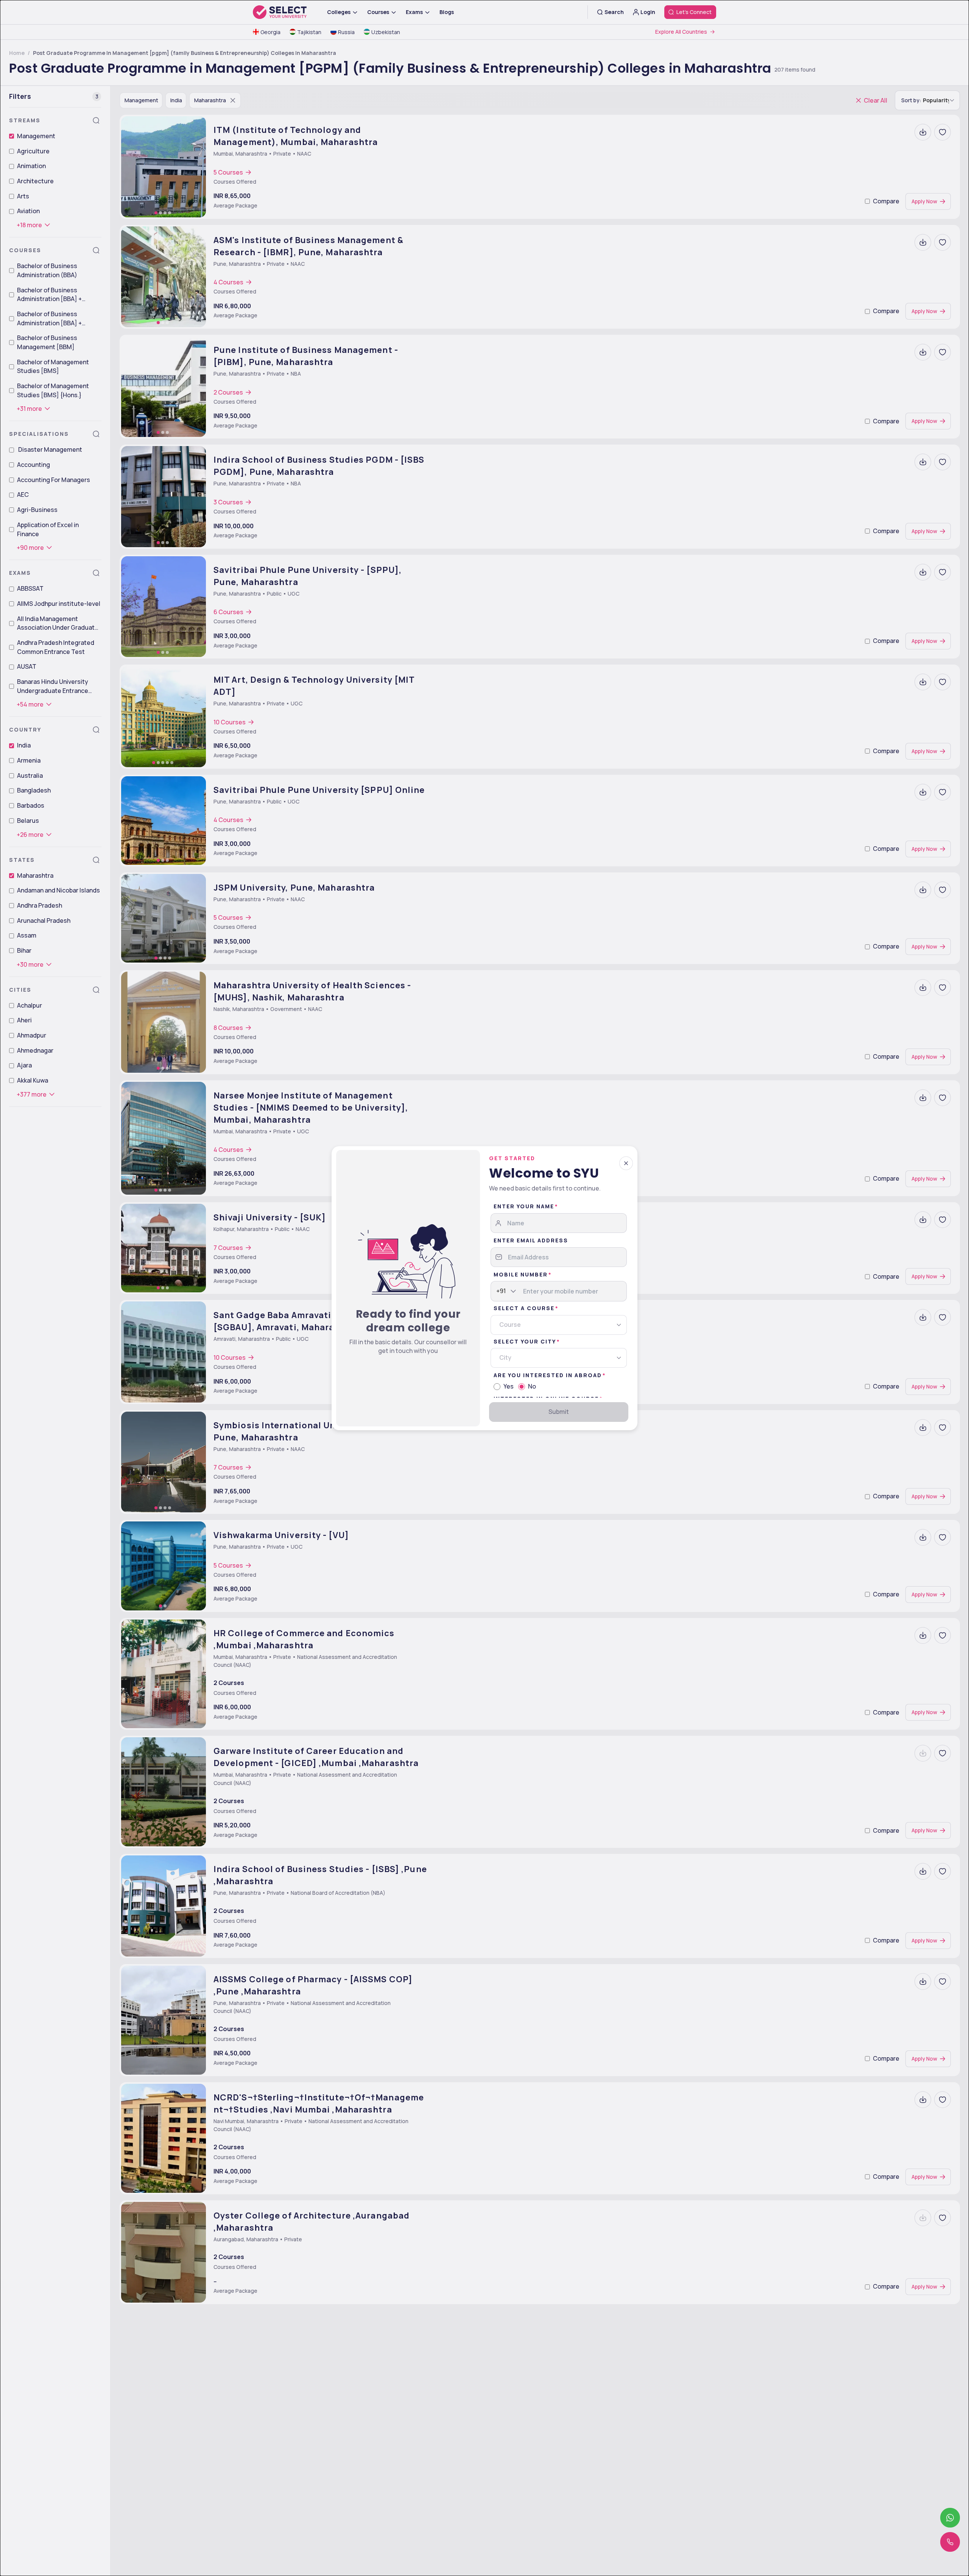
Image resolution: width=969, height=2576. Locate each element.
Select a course (524, 1308)
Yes (509, 1386)
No (532, 1386)
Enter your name (524, 1206)
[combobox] (497, 1291)
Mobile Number (521, 1274)
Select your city (525, 1341)
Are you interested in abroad (548, 1375)
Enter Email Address (531, 1240)
